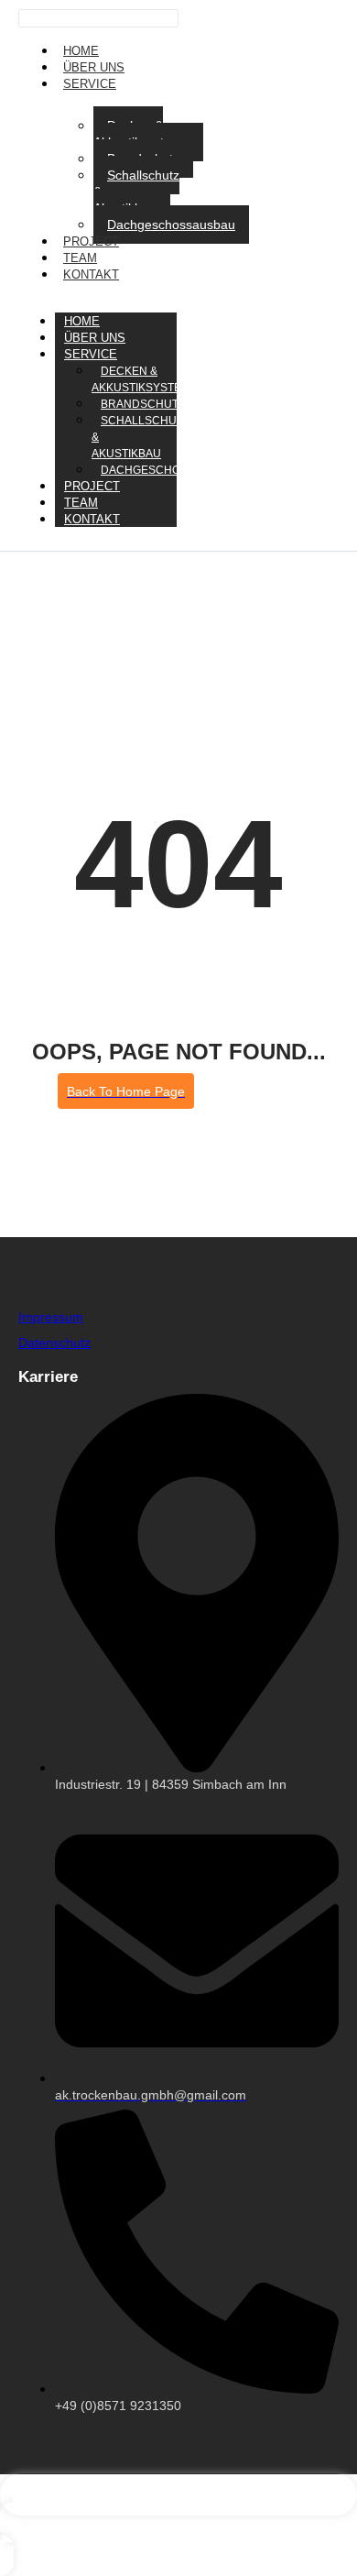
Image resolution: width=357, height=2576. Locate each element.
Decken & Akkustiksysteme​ (141, 134)
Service (90, 84)
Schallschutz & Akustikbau (136, 192)
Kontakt (91, 274)
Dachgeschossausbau (171, 225)
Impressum (51, 1317)
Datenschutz (54, 1343)
